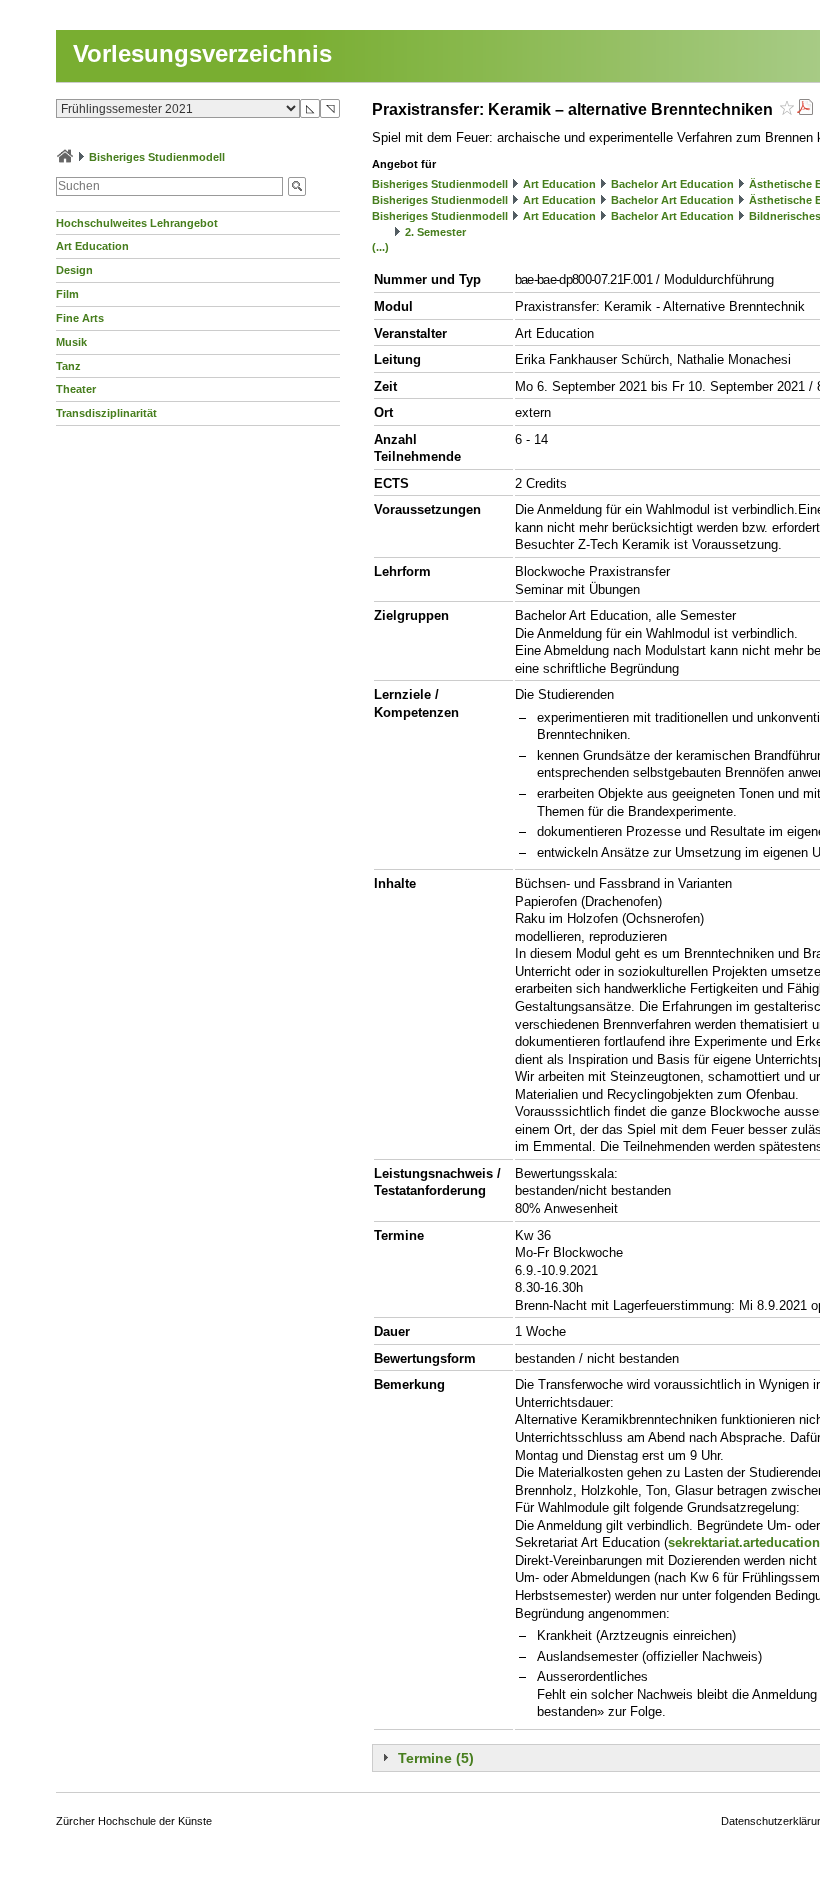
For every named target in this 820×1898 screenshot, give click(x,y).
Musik (71, 342)
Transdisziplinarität (106, 413)
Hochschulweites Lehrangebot (137, 223)
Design (74, 270)
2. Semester (435, 232)
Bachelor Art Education (672, 184)
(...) (380, 247)
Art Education (92, 246)
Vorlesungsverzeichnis (202, 53)
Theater (76, 389)
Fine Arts (80, 318)
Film (67, 294)
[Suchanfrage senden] (297, 186)
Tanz (68, 366)
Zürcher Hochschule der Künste (134, 1821)
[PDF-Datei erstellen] (805, 109)
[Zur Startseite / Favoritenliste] (65, 157)
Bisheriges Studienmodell (157, 157)
